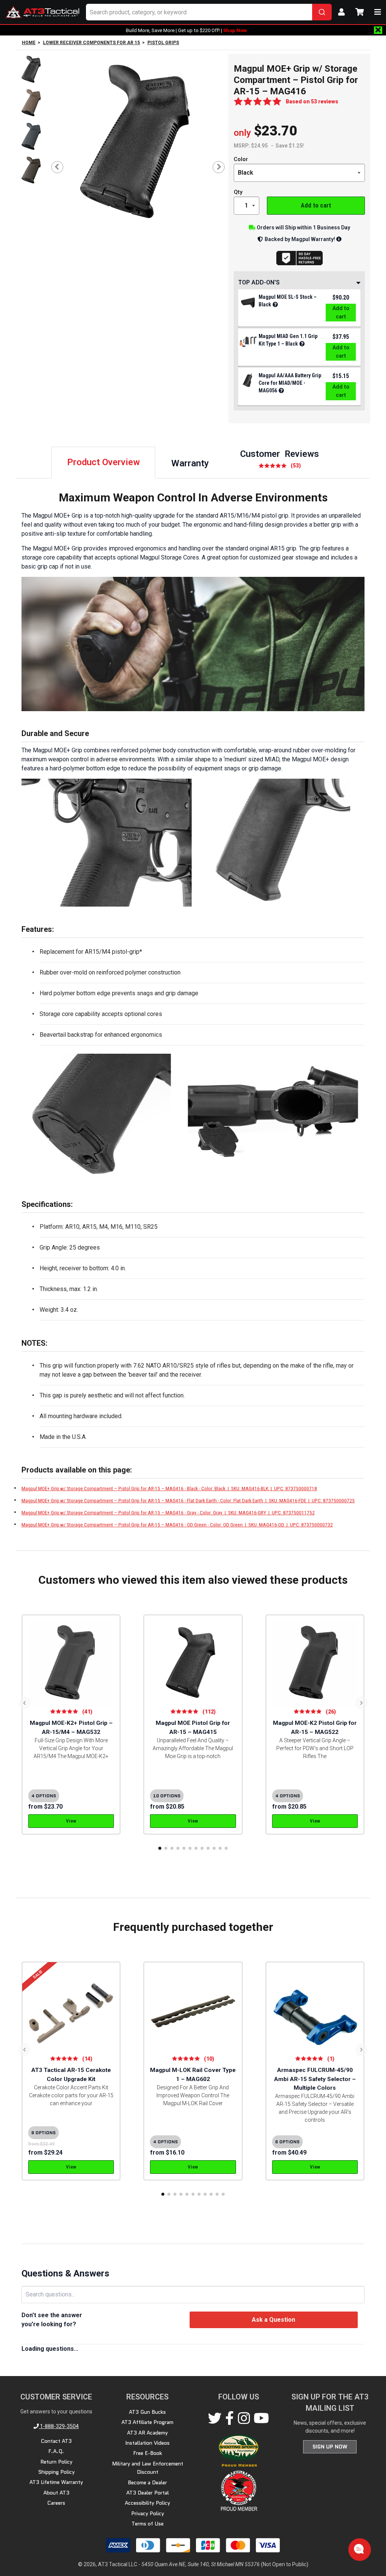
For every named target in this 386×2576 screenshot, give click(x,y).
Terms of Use (148, 2524)
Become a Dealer (147, 2482)
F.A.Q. (56, 2451)
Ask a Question (273, 2320)
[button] (160, 1848)
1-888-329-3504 (59, 2426)
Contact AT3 (56, 2441)
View (71, 1821)
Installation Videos (147, 2443)
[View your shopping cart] (360, 12)
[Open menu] (378, 12)
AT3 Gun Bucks (147, 2412)
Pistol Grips (163, 43)
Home (29, 43)
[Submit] (322, 12)
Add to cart (316, 205)
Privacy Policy (148, 2513)
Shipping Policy (56, 2472)
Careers (56, 2503)
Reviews (280, 459)
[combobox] (209, 12)
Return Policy (56, 2462)
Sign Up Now (330, 2447)
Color (241, 159)
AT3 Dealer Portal (148, 2493)
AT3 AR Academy (147, 2433)
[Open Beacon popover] (359, 2549)
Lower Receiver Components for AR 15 (91, 43)
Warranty (190, 463)
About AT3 (56, 2493)
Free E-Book (148, 2453)
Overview (103, 462)
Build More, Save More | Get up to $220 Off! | (186, 30)
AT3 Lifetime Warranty (56, 2482)
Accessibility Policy (147, 2503)
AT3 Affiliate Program (147, 2422)
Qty (238, 192)
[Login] (342, 12)
